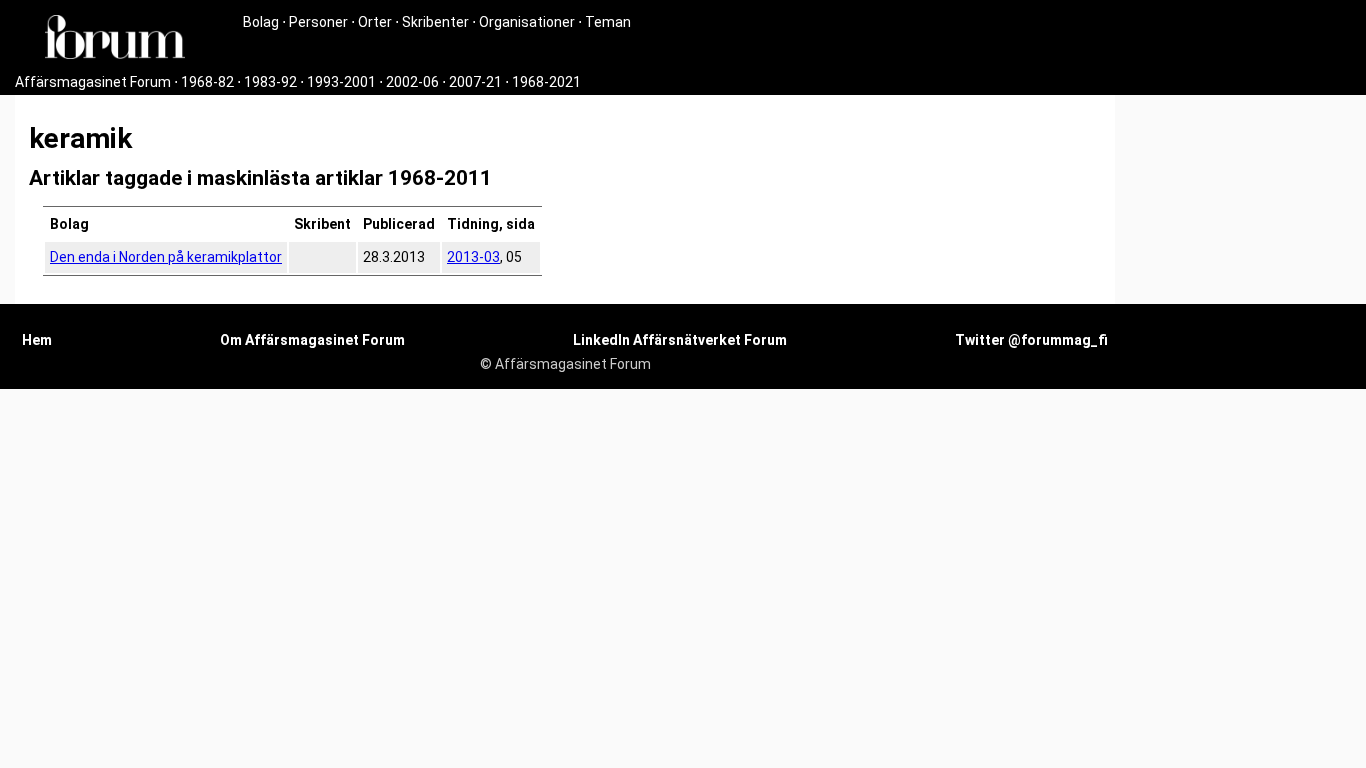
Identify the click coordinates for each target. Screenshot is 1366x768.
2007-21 (475, 82)
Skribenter (435, 22)
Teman (608, 22)
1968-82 (207, 82)
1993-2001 (341, 82)
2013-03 (473, 257)
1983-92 (270, 82)
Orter (375, 22)
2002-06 (412, 82)
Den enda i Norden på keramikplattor (166, 257)
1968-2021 (546, 82)
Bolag (261, 22)
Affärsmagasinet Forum (93, 82)
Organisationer (527, 22)
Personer (318, 22)
